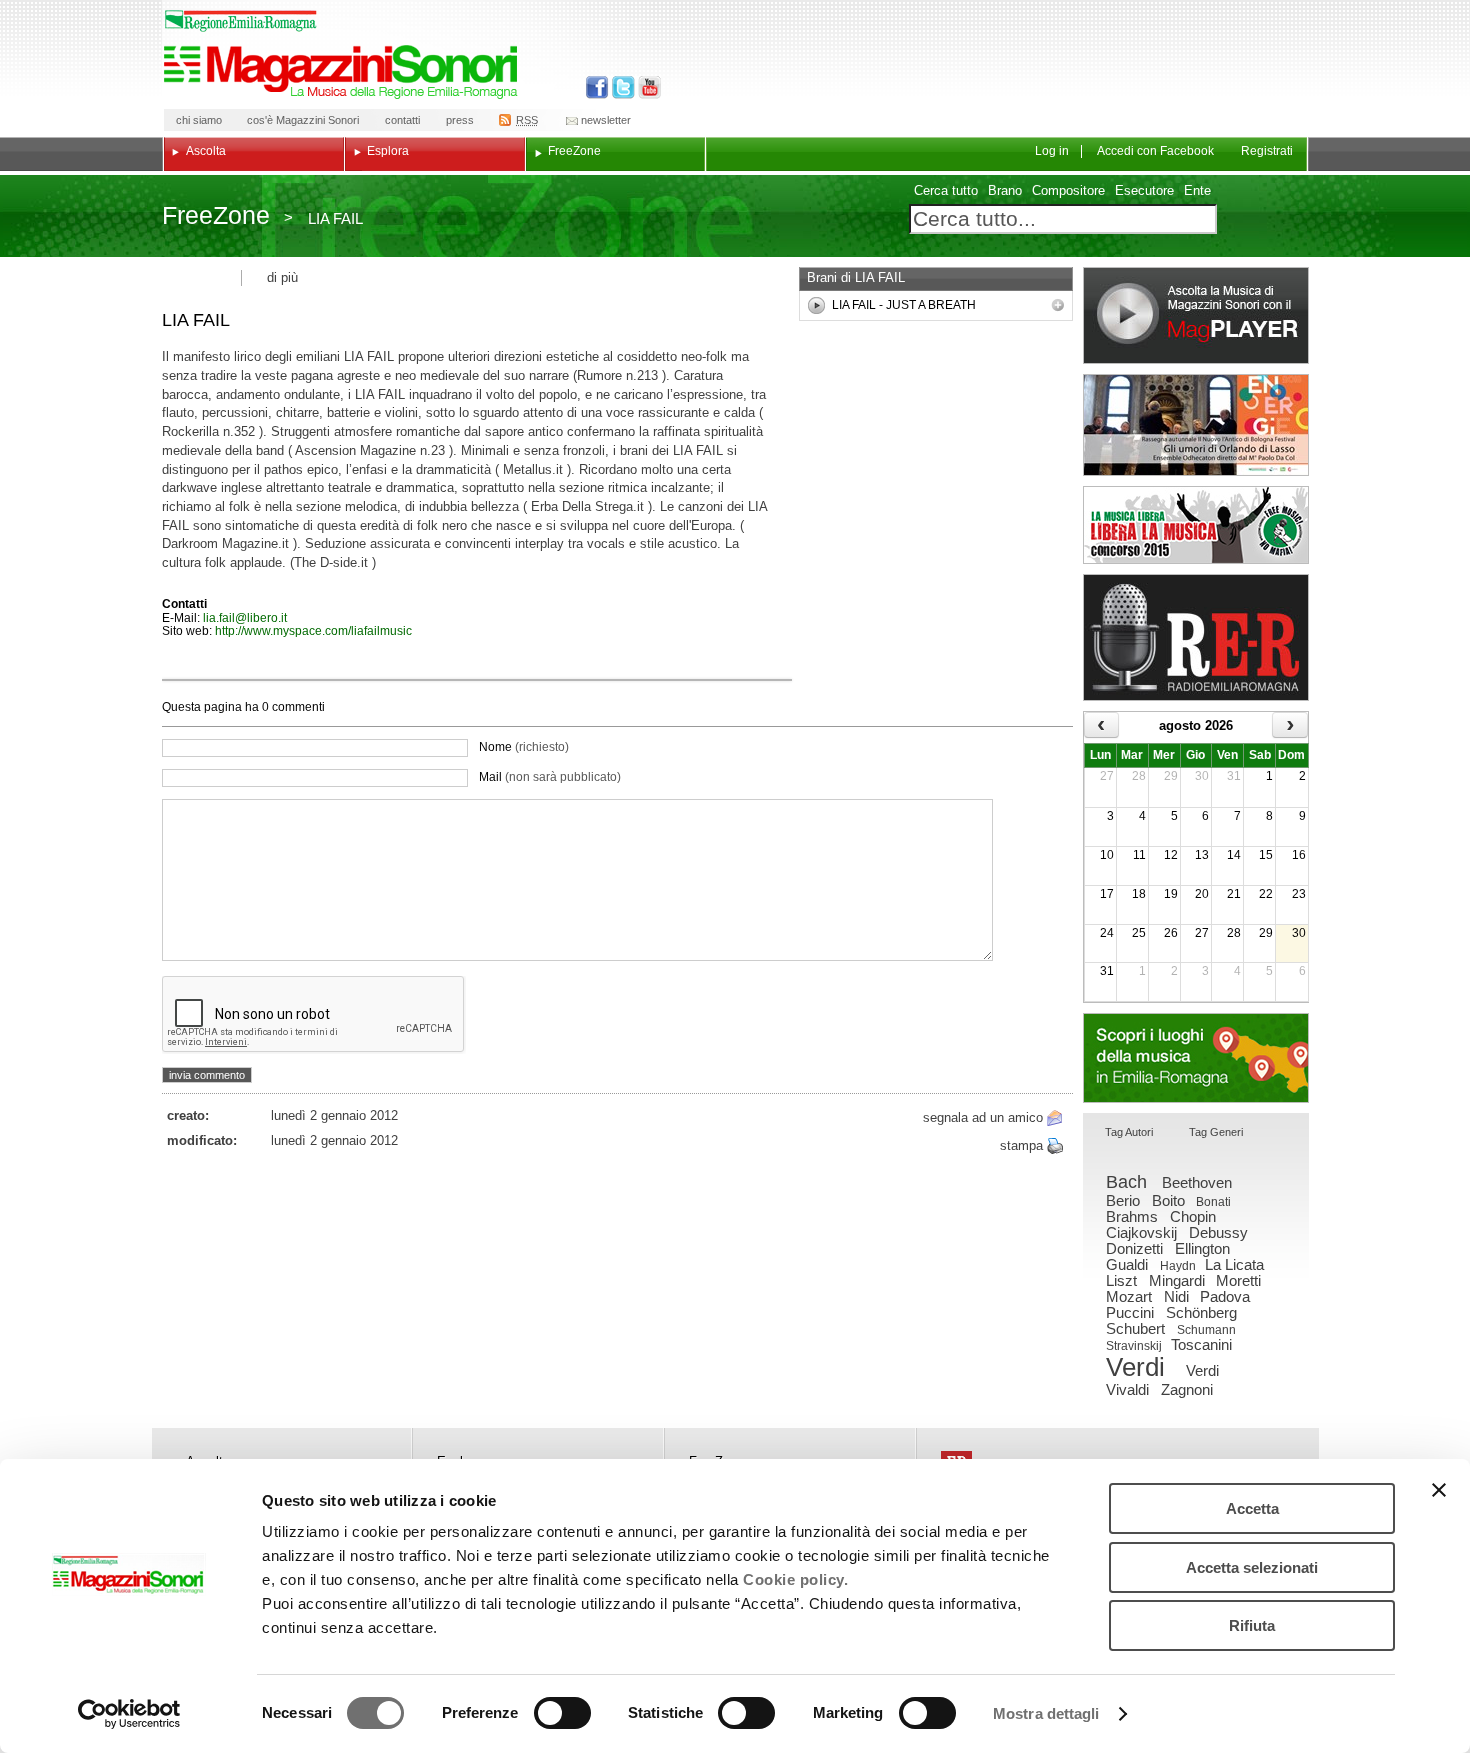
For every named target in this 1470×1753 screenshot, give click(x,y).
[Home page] (344, 72)
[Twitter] (621, 87)
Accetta (1252, 1508)
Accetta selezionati (1252, 1567)
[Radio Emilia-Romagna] (1196, 637)
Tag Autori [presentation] (1129, 1132)
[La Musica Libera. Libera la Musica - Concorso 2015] (1196, 525)
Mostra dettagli (1046, 1713)
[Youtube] (645, 87)
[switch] (562, 1713)
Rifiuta (1252, 1625)
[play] (816, 305)
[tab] (1129, 1133)
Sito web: (188, 631)
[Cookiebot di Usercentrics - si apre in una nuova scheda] (129, 1714)
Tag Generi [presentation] (1216, 1132)
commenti (297, 707)
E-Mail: (182, 618)
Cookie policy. (795, 1579)
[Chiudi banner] (1439, 1490)
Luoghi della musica (1196, 1058)
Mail (550, 777)
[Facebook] (597, 87)
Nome (524, 747)
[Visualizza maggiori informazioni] (1058, 305)
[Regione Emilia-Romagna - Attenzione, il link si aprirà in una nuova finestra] (241, 21)
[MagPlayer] (1196, 315)
